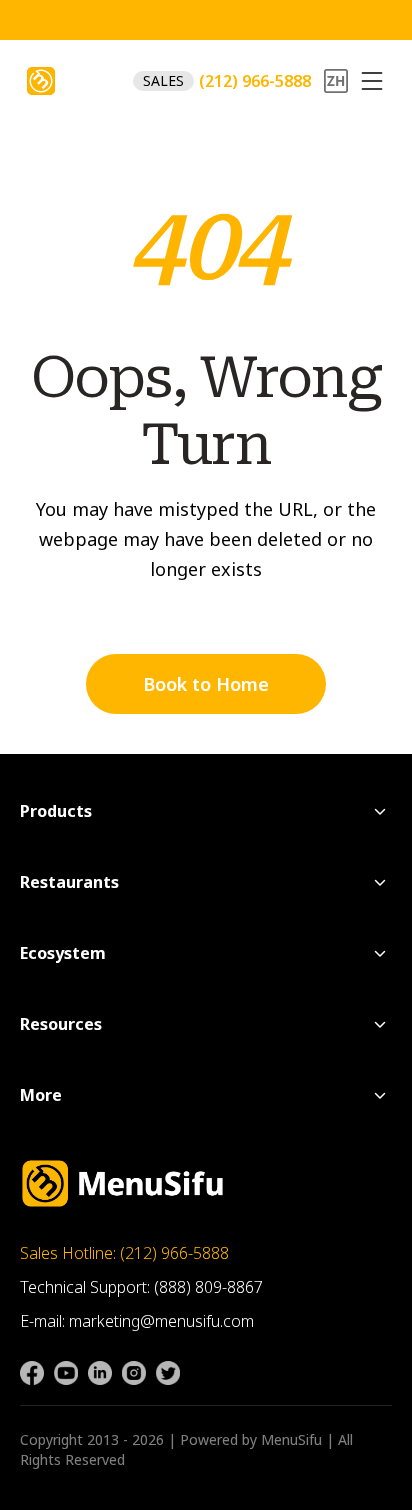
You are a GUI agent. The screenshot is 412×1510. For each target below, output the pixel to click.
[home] (41, 81)
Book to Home (206, 684)
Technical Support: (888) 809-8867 (141, 1287)
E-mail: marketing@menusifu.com (137, 1321)
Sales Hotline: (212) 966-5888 (124, 1253)
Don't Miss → (239, 22)
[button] (372, 81)
